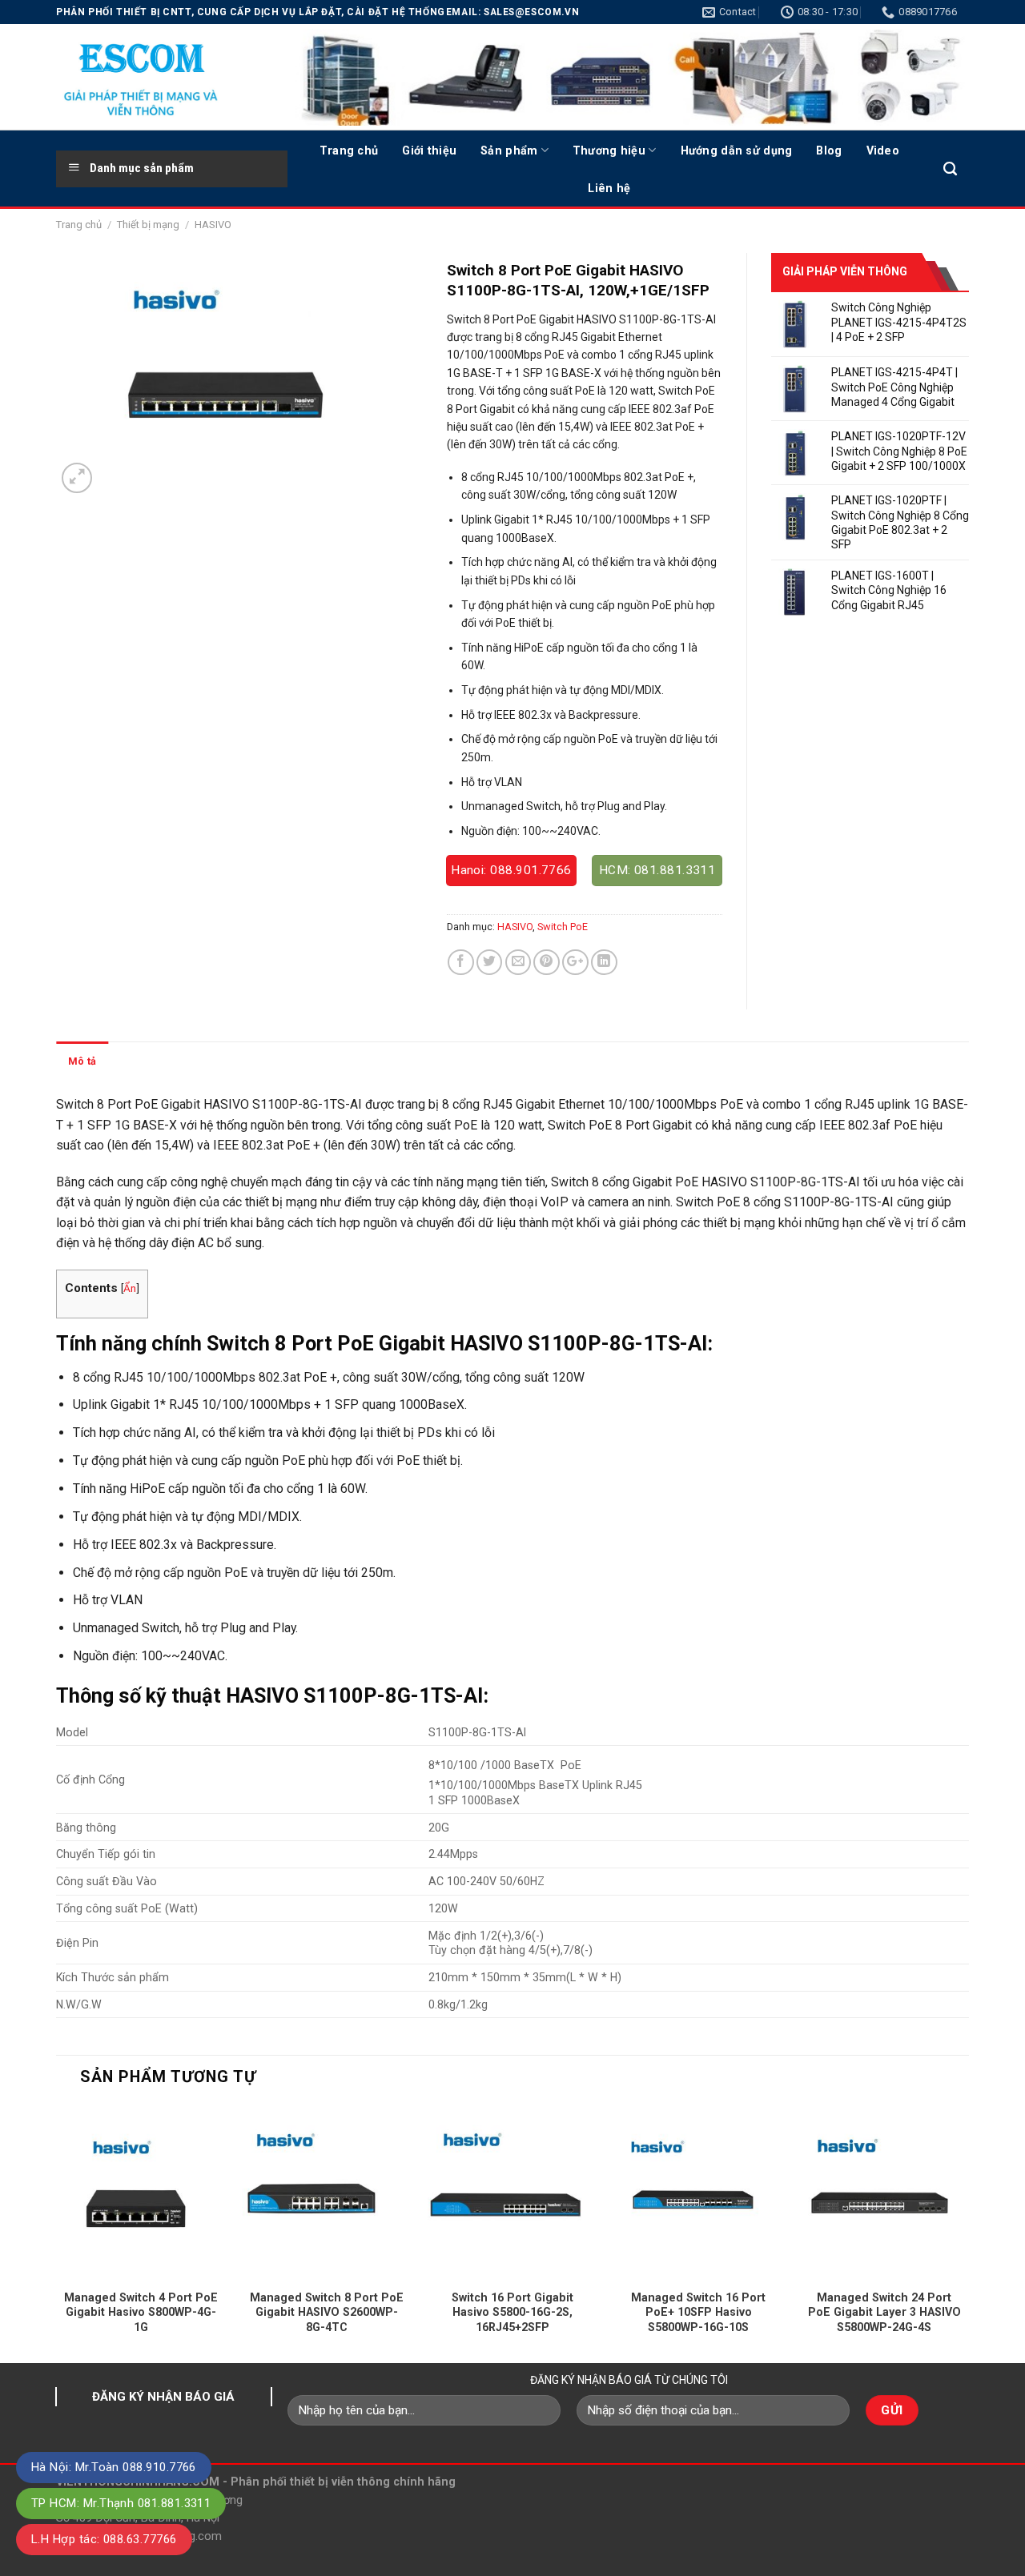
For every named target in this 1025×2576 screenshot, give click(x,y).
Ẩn (130, 1288)
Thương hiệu (609, 150)
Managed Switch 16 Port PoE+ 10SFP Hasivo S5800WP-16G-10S (698, 2312)
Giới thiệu (429, 150)
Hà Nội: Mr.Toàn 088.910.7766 (114, 2467)
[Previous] (57, 2233)
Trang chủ (349, 150)
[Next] (968, 2233)
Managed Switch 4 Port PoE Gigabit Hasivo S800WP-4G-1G (141, 2312)
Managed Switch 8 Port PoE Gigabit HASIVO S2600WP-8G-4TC (327, 2312)
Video (883, 150)
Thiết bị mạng (148, 225)
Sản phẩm (509, 150)
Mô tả (82, 1061)
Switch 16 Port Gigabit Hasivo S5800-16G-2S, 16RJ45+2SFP (512, 2312)
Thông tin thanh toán (170, 1061)
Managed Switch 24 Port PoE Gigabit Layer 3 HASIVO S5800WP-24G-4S (884, 2312)
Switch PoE (563, 927)
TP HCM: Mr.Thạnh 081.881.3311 (121, 2503)
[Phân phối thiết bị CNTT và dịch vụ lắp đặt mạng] (160, 77)
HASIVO (213, 225)
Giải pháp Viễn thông (845, 271)
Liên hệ (609, 188)
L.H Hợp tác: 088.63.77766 (104, 2539)
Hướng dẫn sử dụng (737, 150)
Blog (829, 150)
